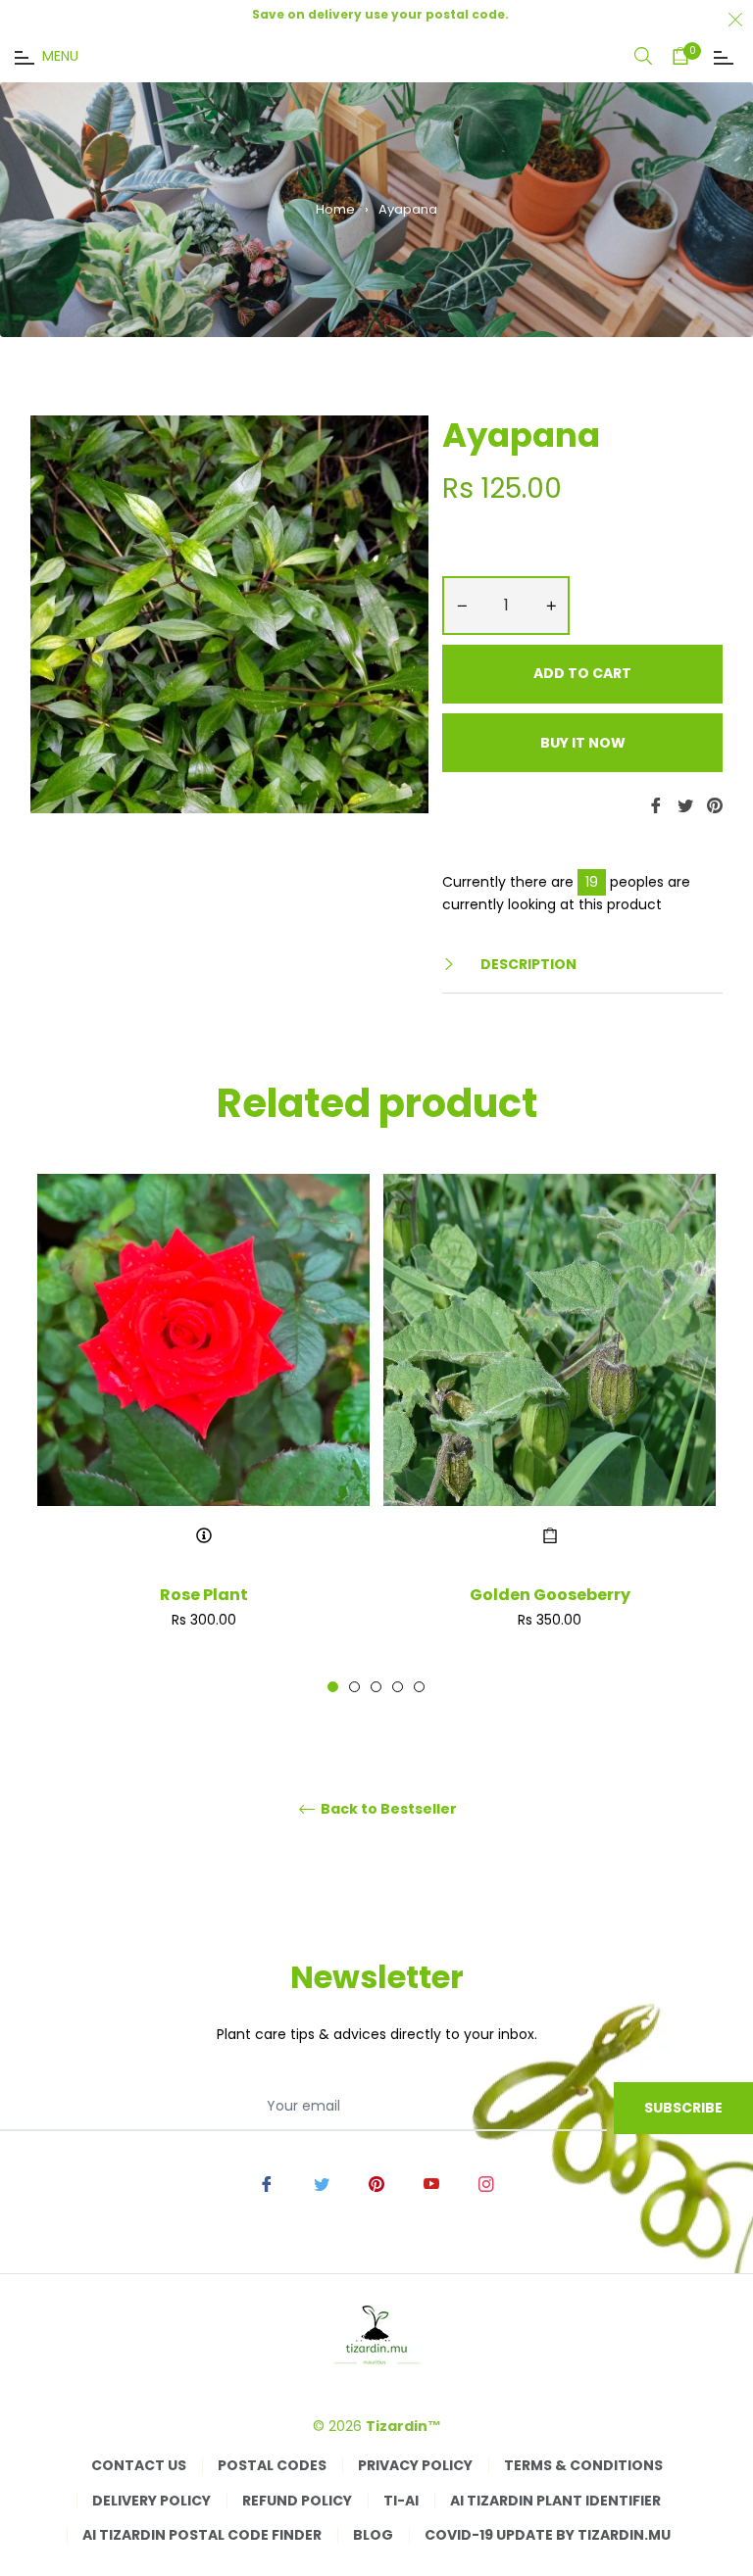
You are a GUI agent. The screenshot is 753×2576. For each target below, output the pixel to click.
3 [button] (376, 1687)
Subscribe (683, 2108)
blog (373, 2535)
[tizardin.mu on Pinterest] (376, 2183)
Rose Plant (204, 1595)
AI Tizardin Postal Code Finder (202, 2535)
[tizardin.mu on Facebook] (267, 2183)
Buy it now (583, 743)
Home (335, 209)
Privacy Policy (415, 2465)
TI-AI (401, 2501)
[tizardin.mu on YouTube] (431, 2183)
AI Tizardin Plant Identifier (555, 2501)
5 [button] (419, 1687)
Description (527, 964)
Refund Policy (297, 2501)
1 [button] (333, 1687)
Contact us (139, 2465)
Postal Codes (272, 2465)
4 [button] (398, 1687)
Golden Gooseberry (550, 1595)
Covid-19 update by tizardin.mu (548, 2535)
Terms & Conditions (583, 2465)
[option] (203, 1434)
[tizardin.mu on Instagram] (486, 2183)
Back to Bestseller (387, 1809)
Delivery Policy (151, 2501)
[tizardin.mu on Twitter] (322, 2183)
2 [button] (354, 1687)
